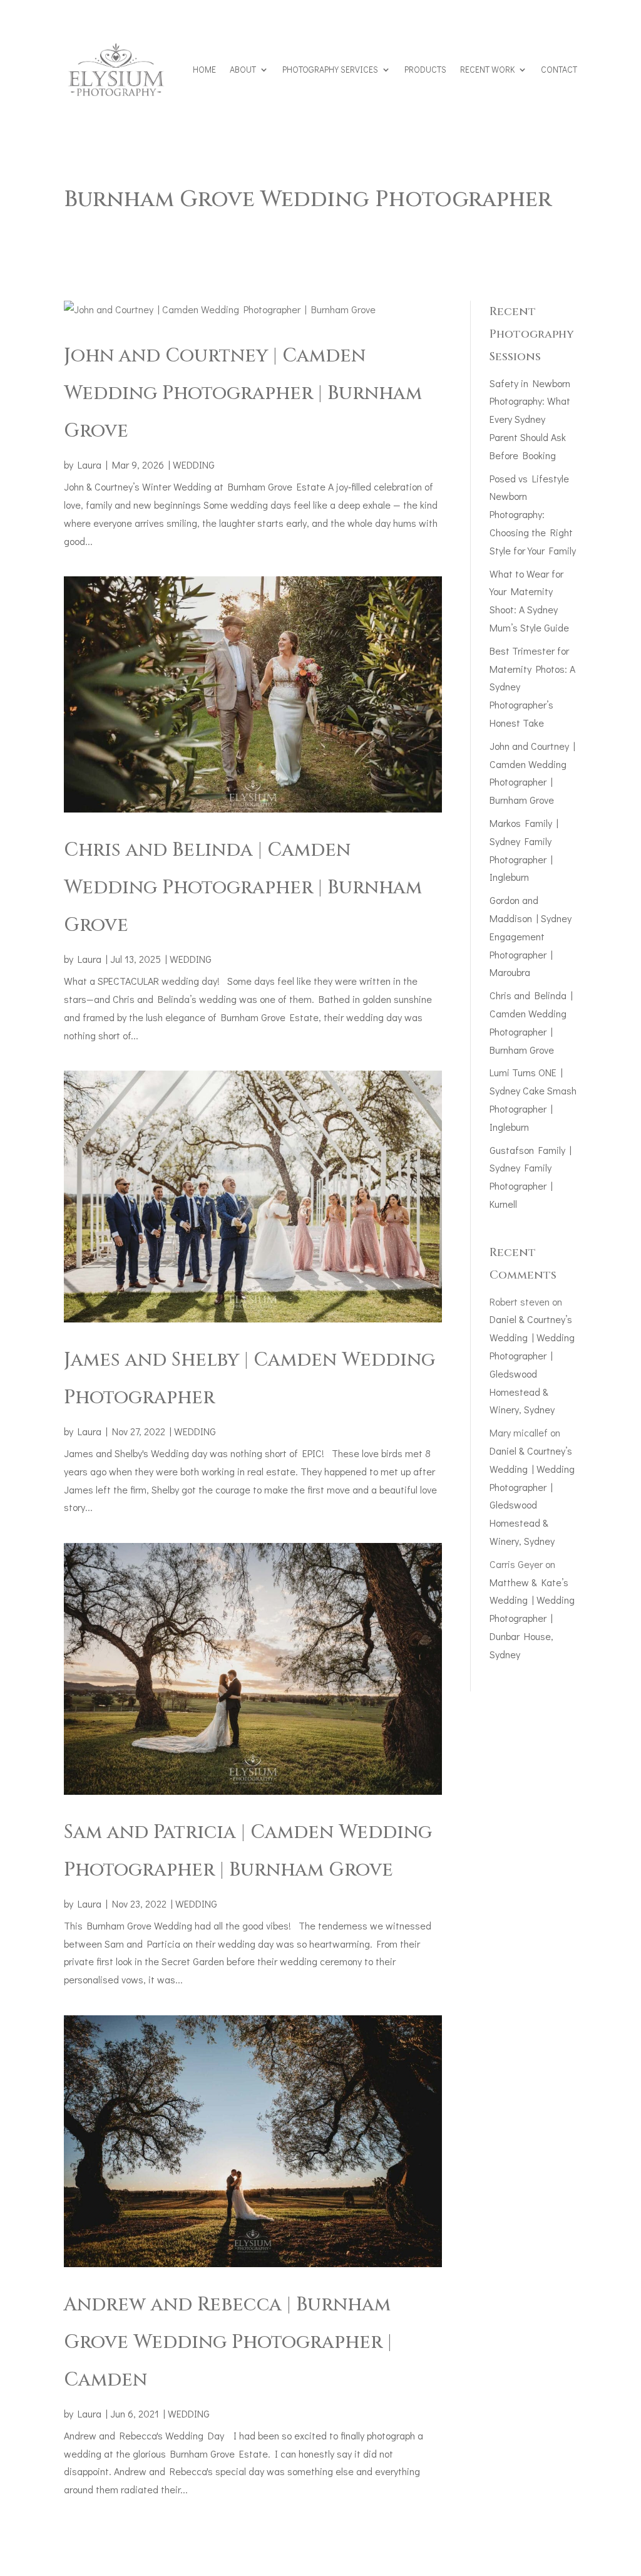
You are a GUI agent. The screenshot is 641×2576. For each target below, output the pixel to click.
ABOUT (243, 69)
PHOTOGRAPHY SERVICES (330, 69)
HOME (204, 69)
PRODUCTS (425, 69)
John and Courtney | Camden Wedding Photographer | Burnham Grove (243, 393)
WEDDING (194, 465)
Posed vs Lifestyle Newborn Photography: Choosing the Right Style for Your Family (533, 514)
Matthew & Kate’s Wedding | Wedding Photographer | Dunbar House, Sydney (532, 1618)
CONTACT (559, 69)
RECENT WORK (487, 69)
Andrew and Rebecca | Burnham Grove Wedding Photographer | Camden (228, 2342)
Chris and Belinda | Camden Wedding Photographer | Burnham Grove (243, 888)
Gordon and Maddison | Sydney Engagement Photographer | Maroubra (531, 936)
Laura (90, 465)
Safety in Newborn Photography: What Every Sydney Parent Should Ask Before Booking (530, 419)
